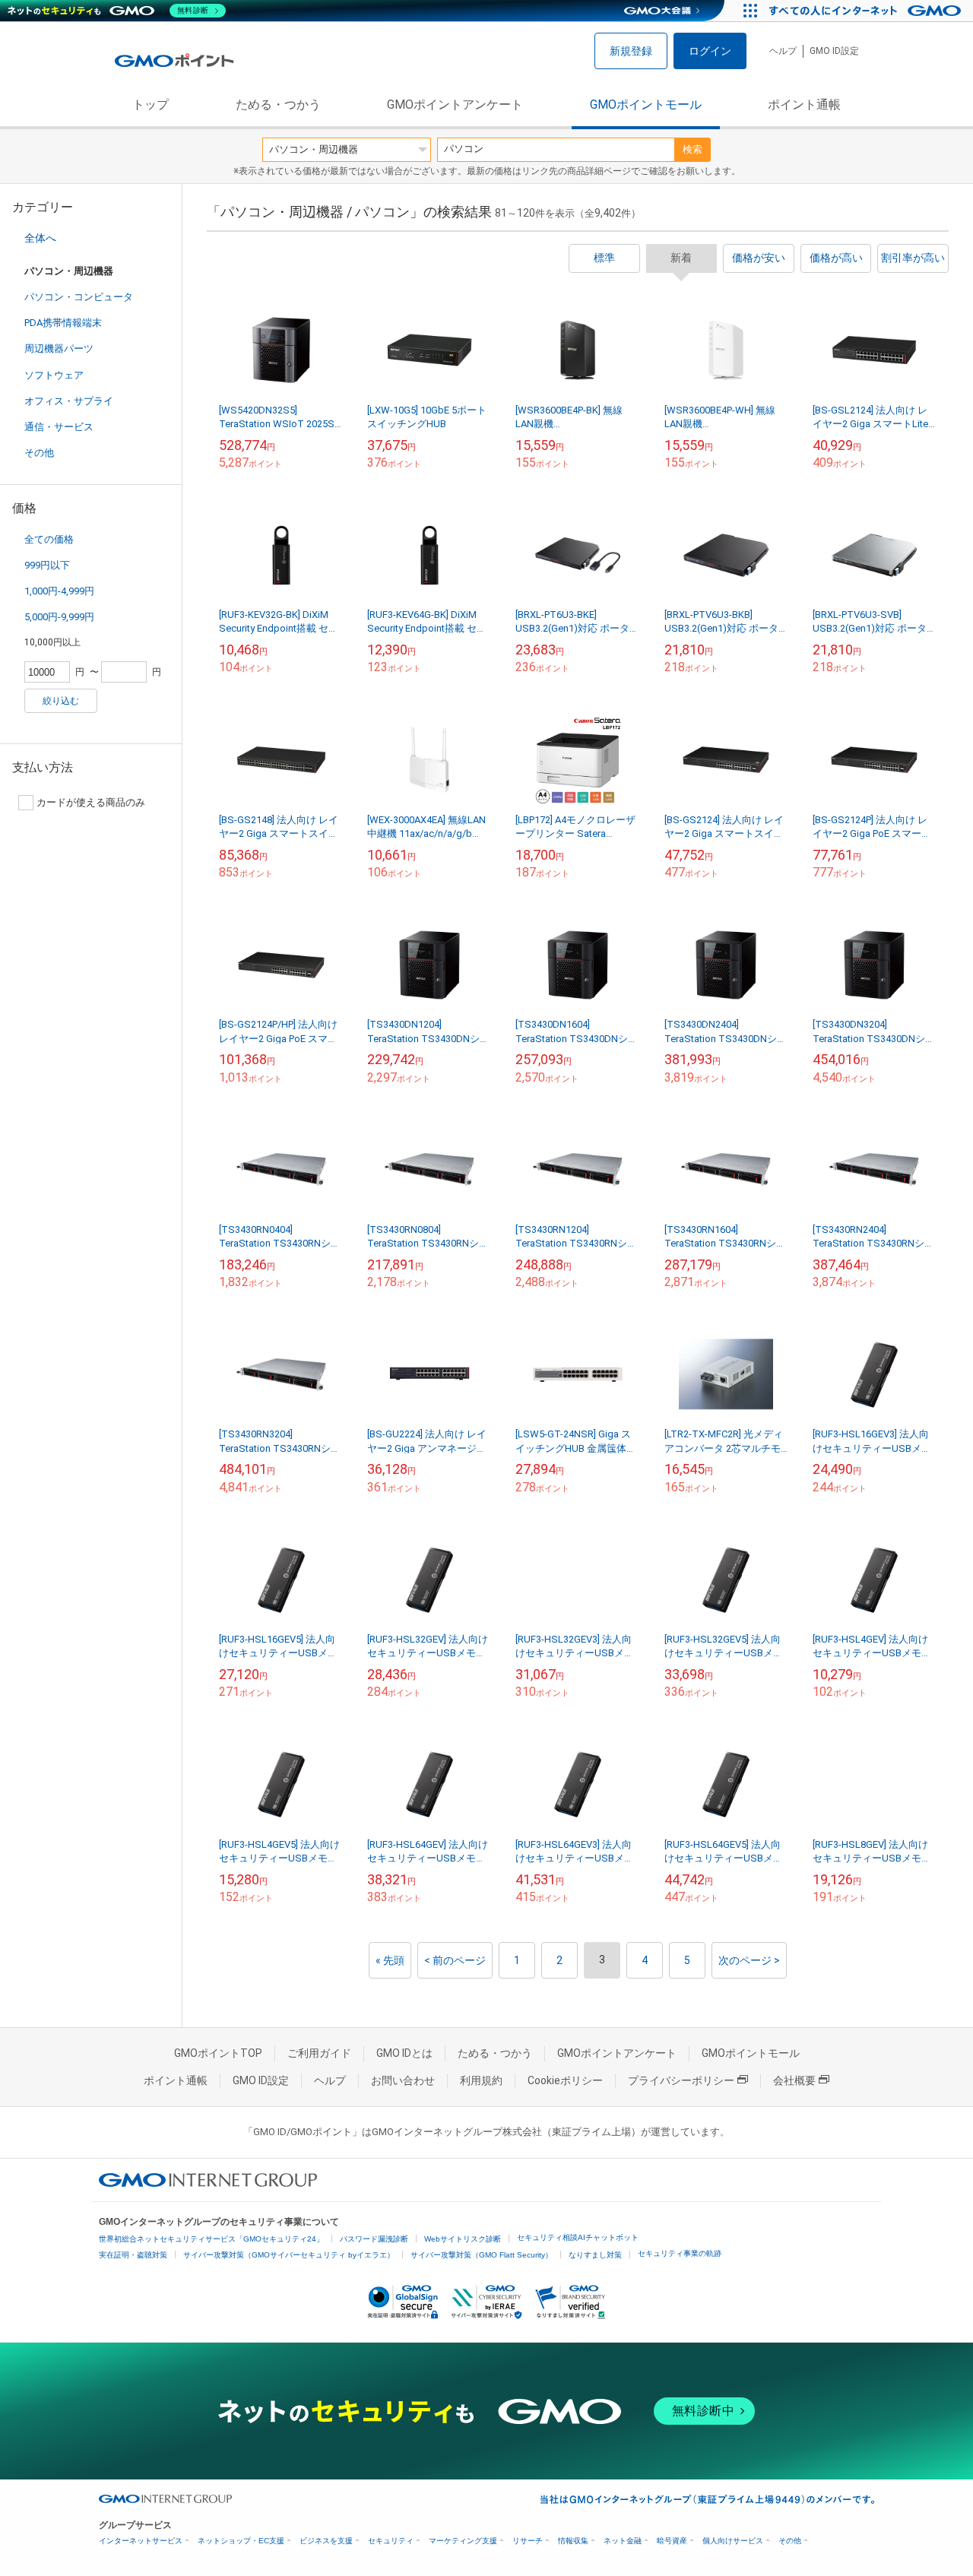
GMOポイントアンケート (455, 105)
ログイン (710, 51)
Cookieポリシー (565, 2080)
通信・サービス (59, 427)
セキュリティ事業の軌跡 (680, 2253)
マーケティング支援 (463, 2541)
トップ (151, 105)
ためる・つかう (278, 105)
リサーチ (528, 2541)
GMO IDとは (404, 2053)
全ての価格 (49, 539)
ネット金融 (623, 2541)
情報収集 (573, 2541)
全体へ (40, 238)
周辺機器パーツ (59, 349)
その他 (39, 453)
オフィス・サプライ (69, 401)
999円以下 (47, 565)
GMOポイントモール (646, 105)
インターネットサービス (141, 2541)
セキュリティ (391, 2541)
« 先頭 (390, 1960)
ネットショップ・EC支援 (241, 2541)
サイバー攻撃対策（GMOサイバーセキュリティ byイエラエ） (289, 2255)
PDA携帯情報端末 (63, 323)
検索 (693, 149)
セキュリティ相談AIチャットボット (578, 2237)
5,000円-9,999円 (59, 617)
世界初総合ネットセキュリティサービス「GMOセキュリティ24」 (211, 2239)
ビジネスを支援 (326, 2541)
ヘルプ (783, 51)
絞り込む (61, 701)
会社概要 (794, 2080)
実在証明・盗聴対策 (133, 2255)
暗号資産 (672, 2541)
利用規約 (481, 2080)
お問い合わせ (403, 2080)
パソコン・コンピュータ (79, 297)
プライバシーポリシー (681, 2080)
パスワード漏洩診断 (374, 2239)
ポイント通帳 (804, 105)
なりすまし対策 (595, 2255)
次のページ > (749, 1960)
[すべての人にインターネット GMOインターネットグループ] (867, 11)
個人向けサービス (733, 2541)
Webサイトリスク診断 (463, 2239)
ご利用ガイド (319, 2053)
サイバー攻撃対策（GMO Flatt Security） (482, 2255)
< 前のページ (455, 1960)
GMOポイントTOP (218, 2053)
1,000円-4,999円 (59, 591)
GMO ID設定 (834, 51)
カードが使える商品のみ (91, 802)
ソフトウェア (54, 375)
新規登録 (631, 51)
